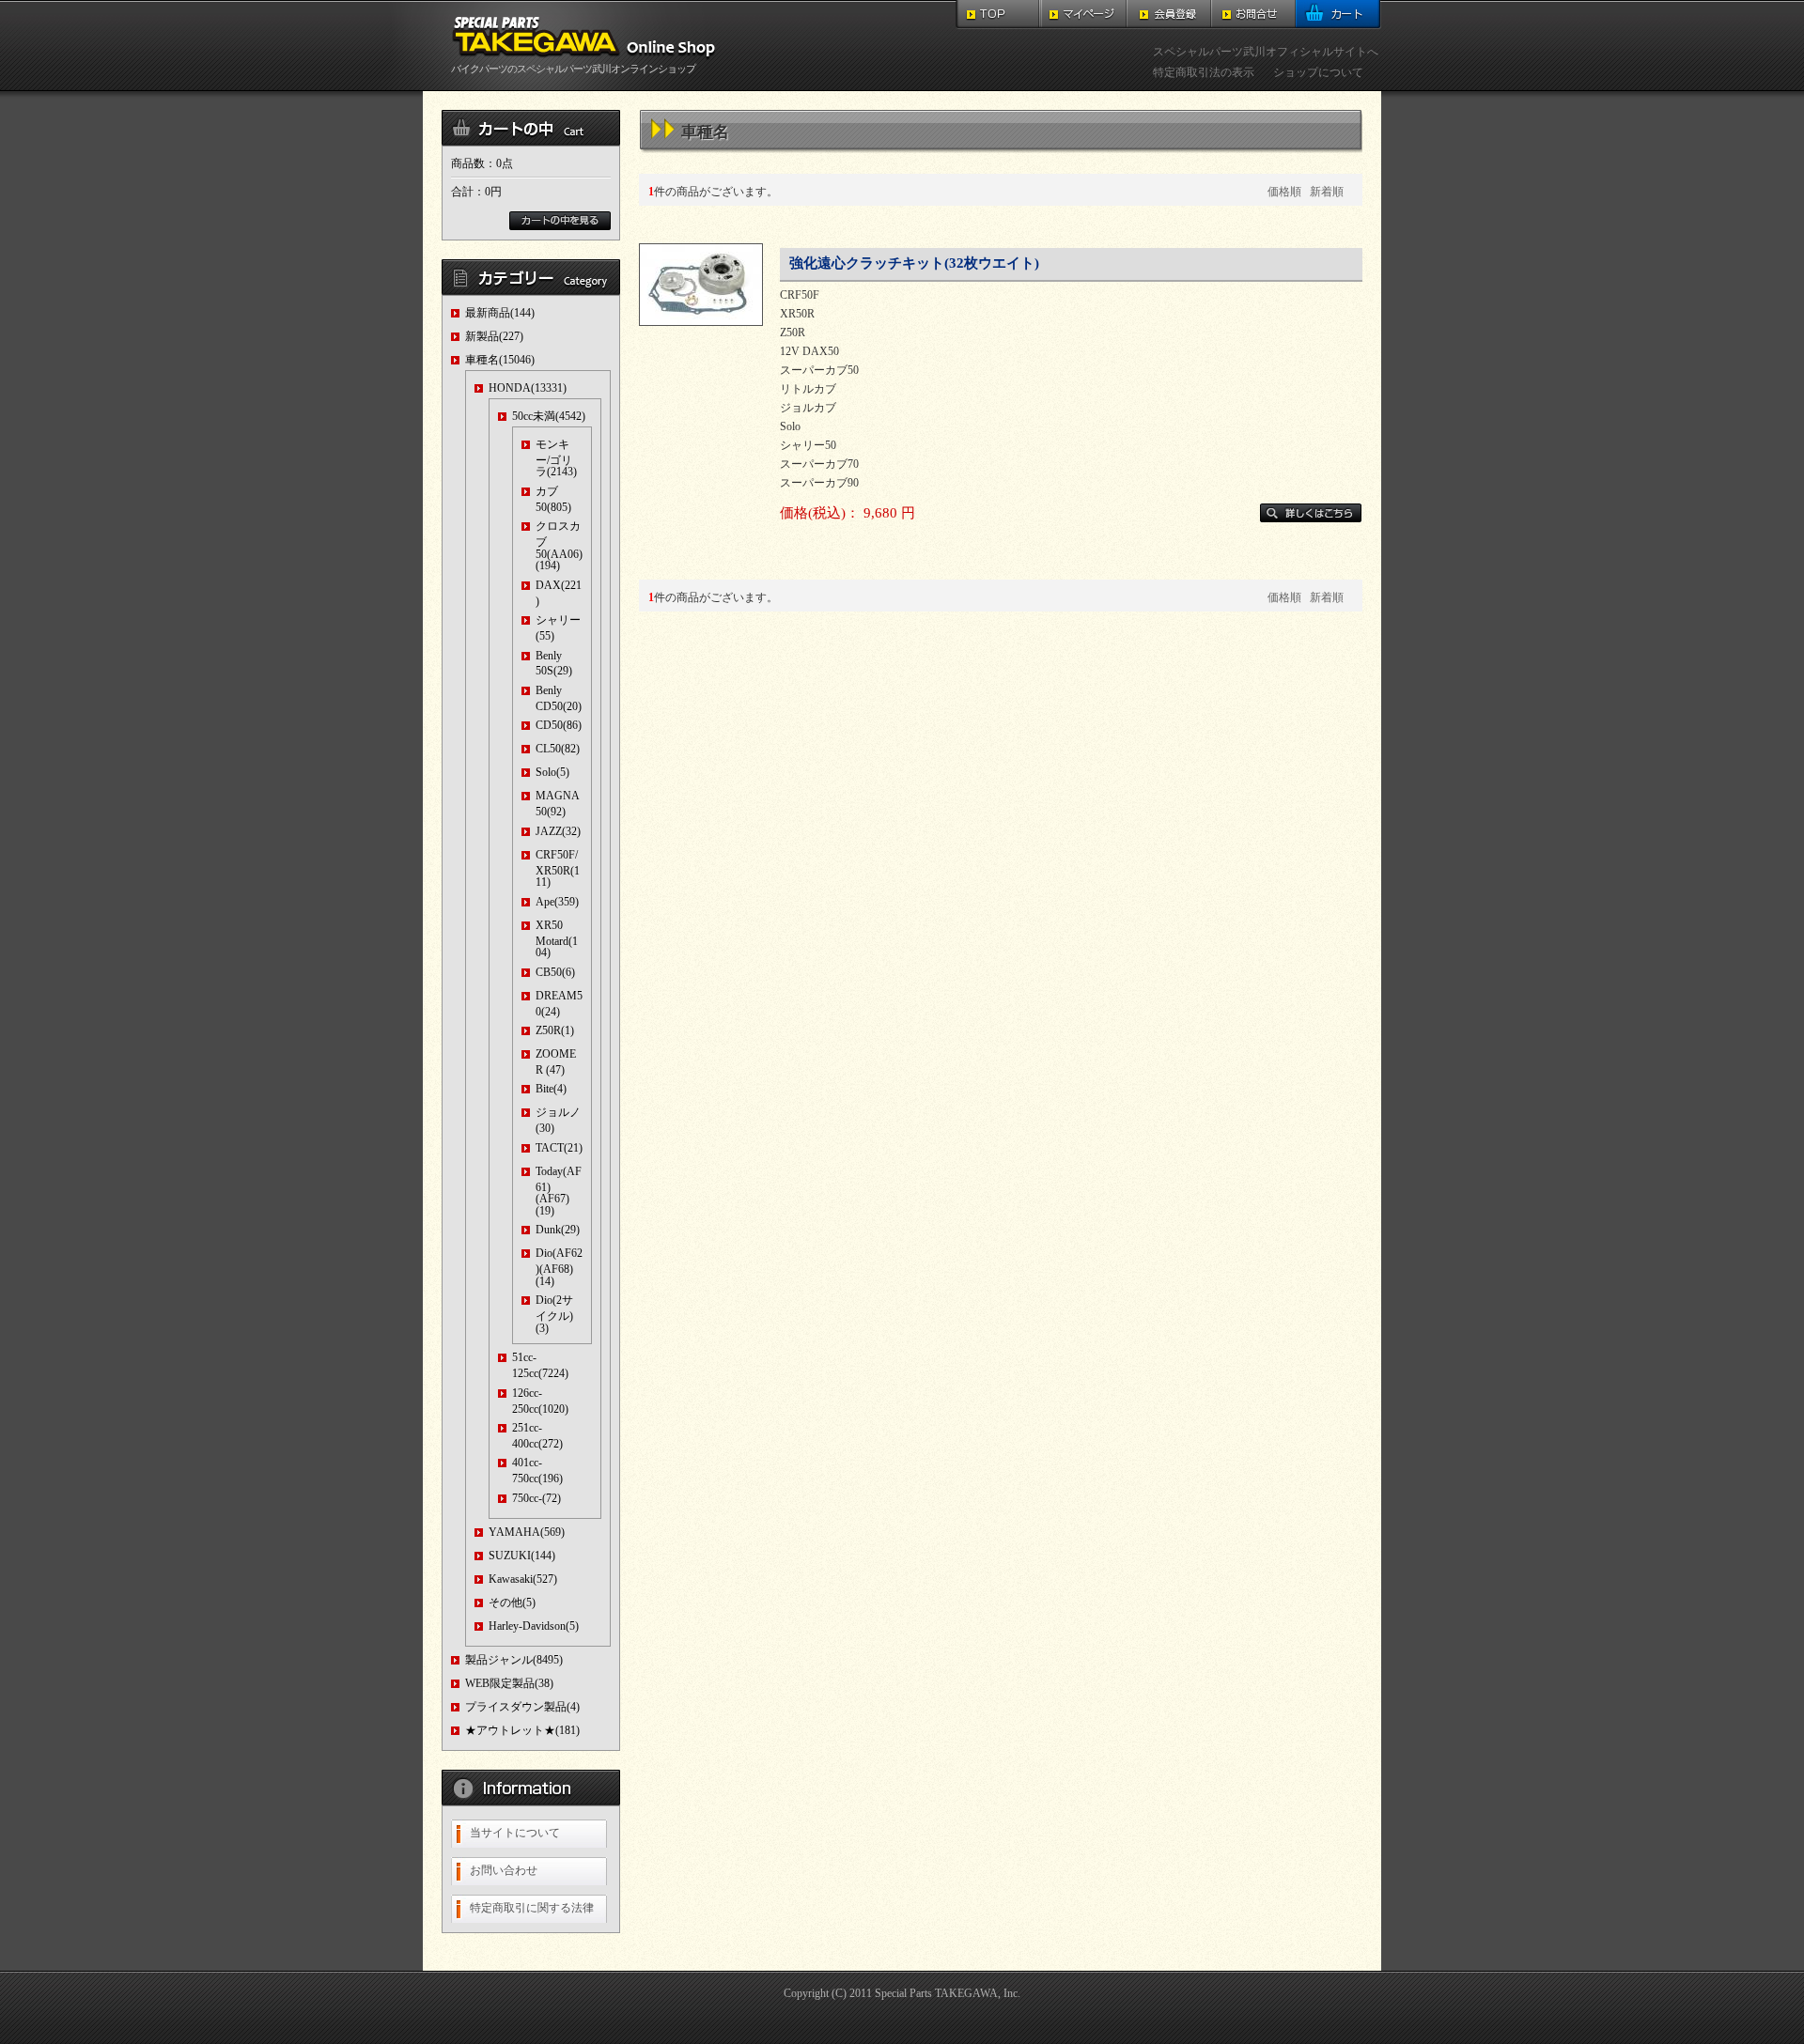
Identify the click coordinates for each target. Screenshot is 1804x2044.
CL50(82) (558, 749)
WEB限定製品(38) (509, 1683)
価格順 (1284, 192)
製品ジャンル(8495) (514, 1660)
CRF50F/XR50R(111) (558, 868)
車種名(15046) (500, 360)
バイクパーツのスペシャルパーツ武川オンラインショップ (573, 69)
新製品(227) (494, 336)
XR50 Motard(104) (557, 939)
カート (1338, 15)
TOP (998, 15)
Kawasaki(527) (523, 1579)
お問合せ (1253, 15)
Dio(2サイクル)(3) (554, 1314)
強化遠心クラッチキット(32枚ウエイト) (914, 263)
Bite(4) (551, 1089)
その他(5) (512, 1603)
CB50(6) (555, 972)
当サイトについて (515, 1833)
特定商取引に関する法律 (532, 1908)
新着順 (1327, 192)
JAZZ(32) (558, 831)
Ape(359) (557, 902)
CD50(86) (559, 725)
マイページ (1084, 15)
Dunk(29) (558, 1230)
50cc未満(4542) (549, 416)
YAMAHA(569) (527, 1532)
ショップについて (1318, 72)
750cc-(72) (537, 1498)
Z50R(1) (555, 1030)
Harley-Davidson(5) (534, 1626)
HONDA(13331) (528, 388)
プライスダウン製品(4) (522, 1707)
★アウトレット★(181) (522, 1730)
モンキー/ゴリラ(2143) (556, 458)
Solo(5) (552, 772)
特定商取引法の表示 (1204, 72)
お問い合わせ (504, 1870)
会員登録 (1169, 15)
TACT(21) (559, 1148)
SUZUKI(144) (522, 1556)
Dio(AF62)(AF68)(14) (559, 1267)
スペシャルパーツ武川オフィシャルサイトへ (1266, 52)
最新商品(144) (500, 313)
